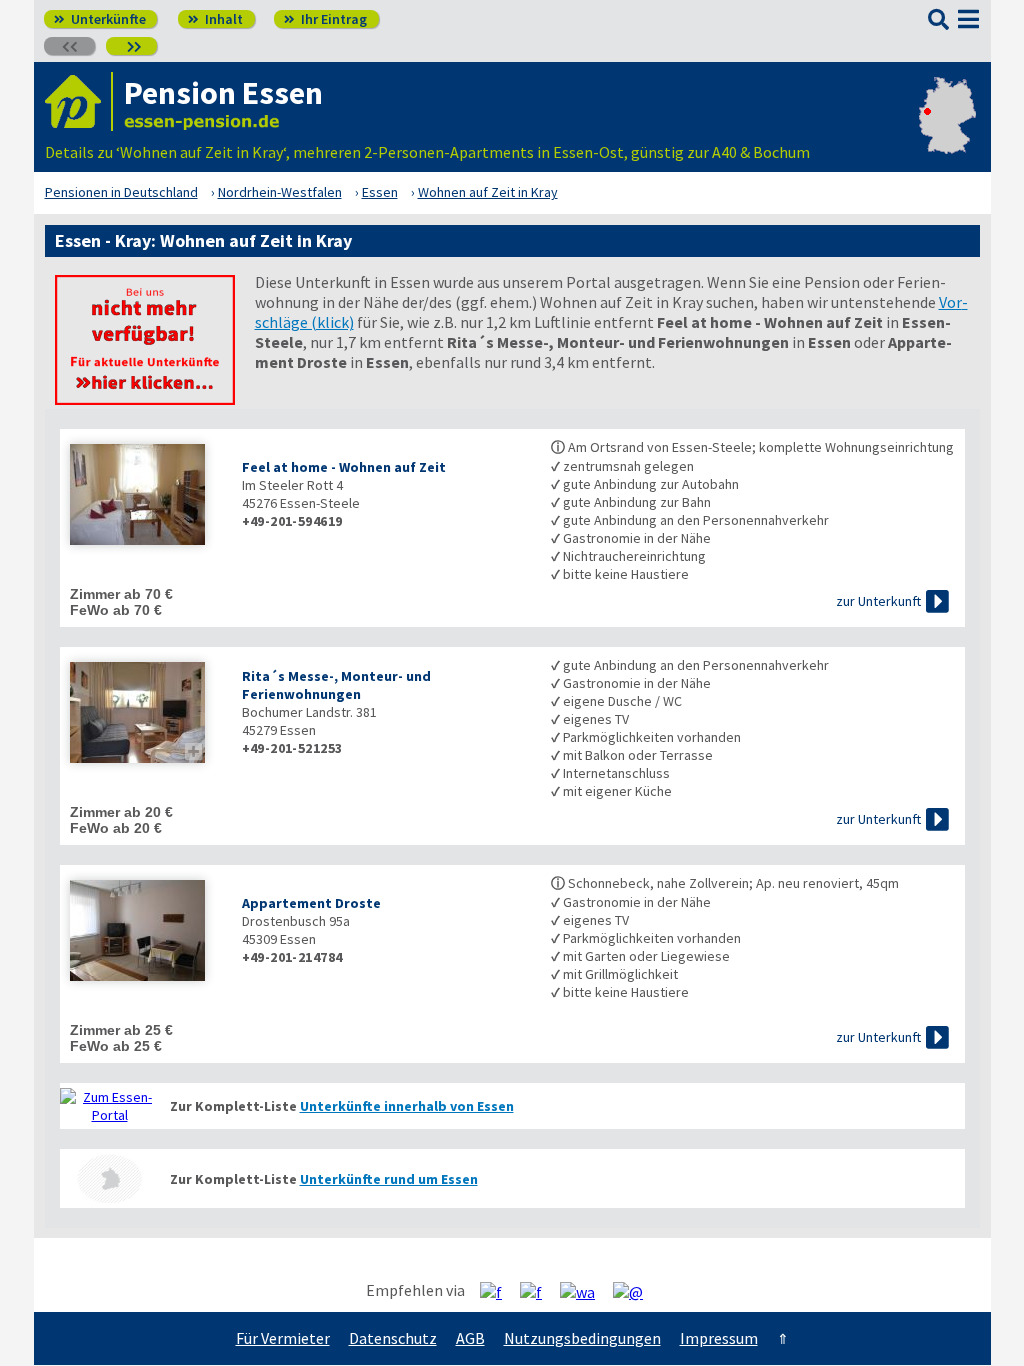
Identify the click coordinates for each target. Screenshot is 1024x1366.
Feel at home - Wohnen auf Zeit (344, 467)
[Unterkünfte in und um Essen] (145, 399)
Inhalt (215, 19)
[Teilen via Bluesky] (538, 1291)
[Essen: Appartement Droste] (146, 932)
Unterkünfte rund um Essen (389, 1179)
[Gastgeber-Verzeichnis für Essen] (79, 101)
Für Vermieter (283, 1338)
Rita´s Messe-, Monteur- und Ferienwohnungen (336, 685)
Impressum (719, 1338)
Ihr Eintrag (325, 19)
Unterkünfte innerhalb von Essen (407, 1106)
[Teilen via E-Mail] (635, 1291)
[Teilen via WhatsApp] (585, 1291)
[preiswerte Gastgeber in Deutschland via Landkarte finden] (947, 132)
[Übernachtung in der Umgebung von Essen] (110, 1178)
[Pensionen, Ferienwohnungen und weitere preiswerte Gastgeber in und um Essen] (110, 1106)
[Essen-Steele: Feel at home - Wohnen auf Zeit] (146, 496)
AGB (470, 1338)
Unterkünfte (100, 19)
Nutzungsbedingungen (582, 1338)
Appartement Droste (311, 903)
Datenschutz (393, 1338)
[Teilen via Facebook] (498, 1291)
